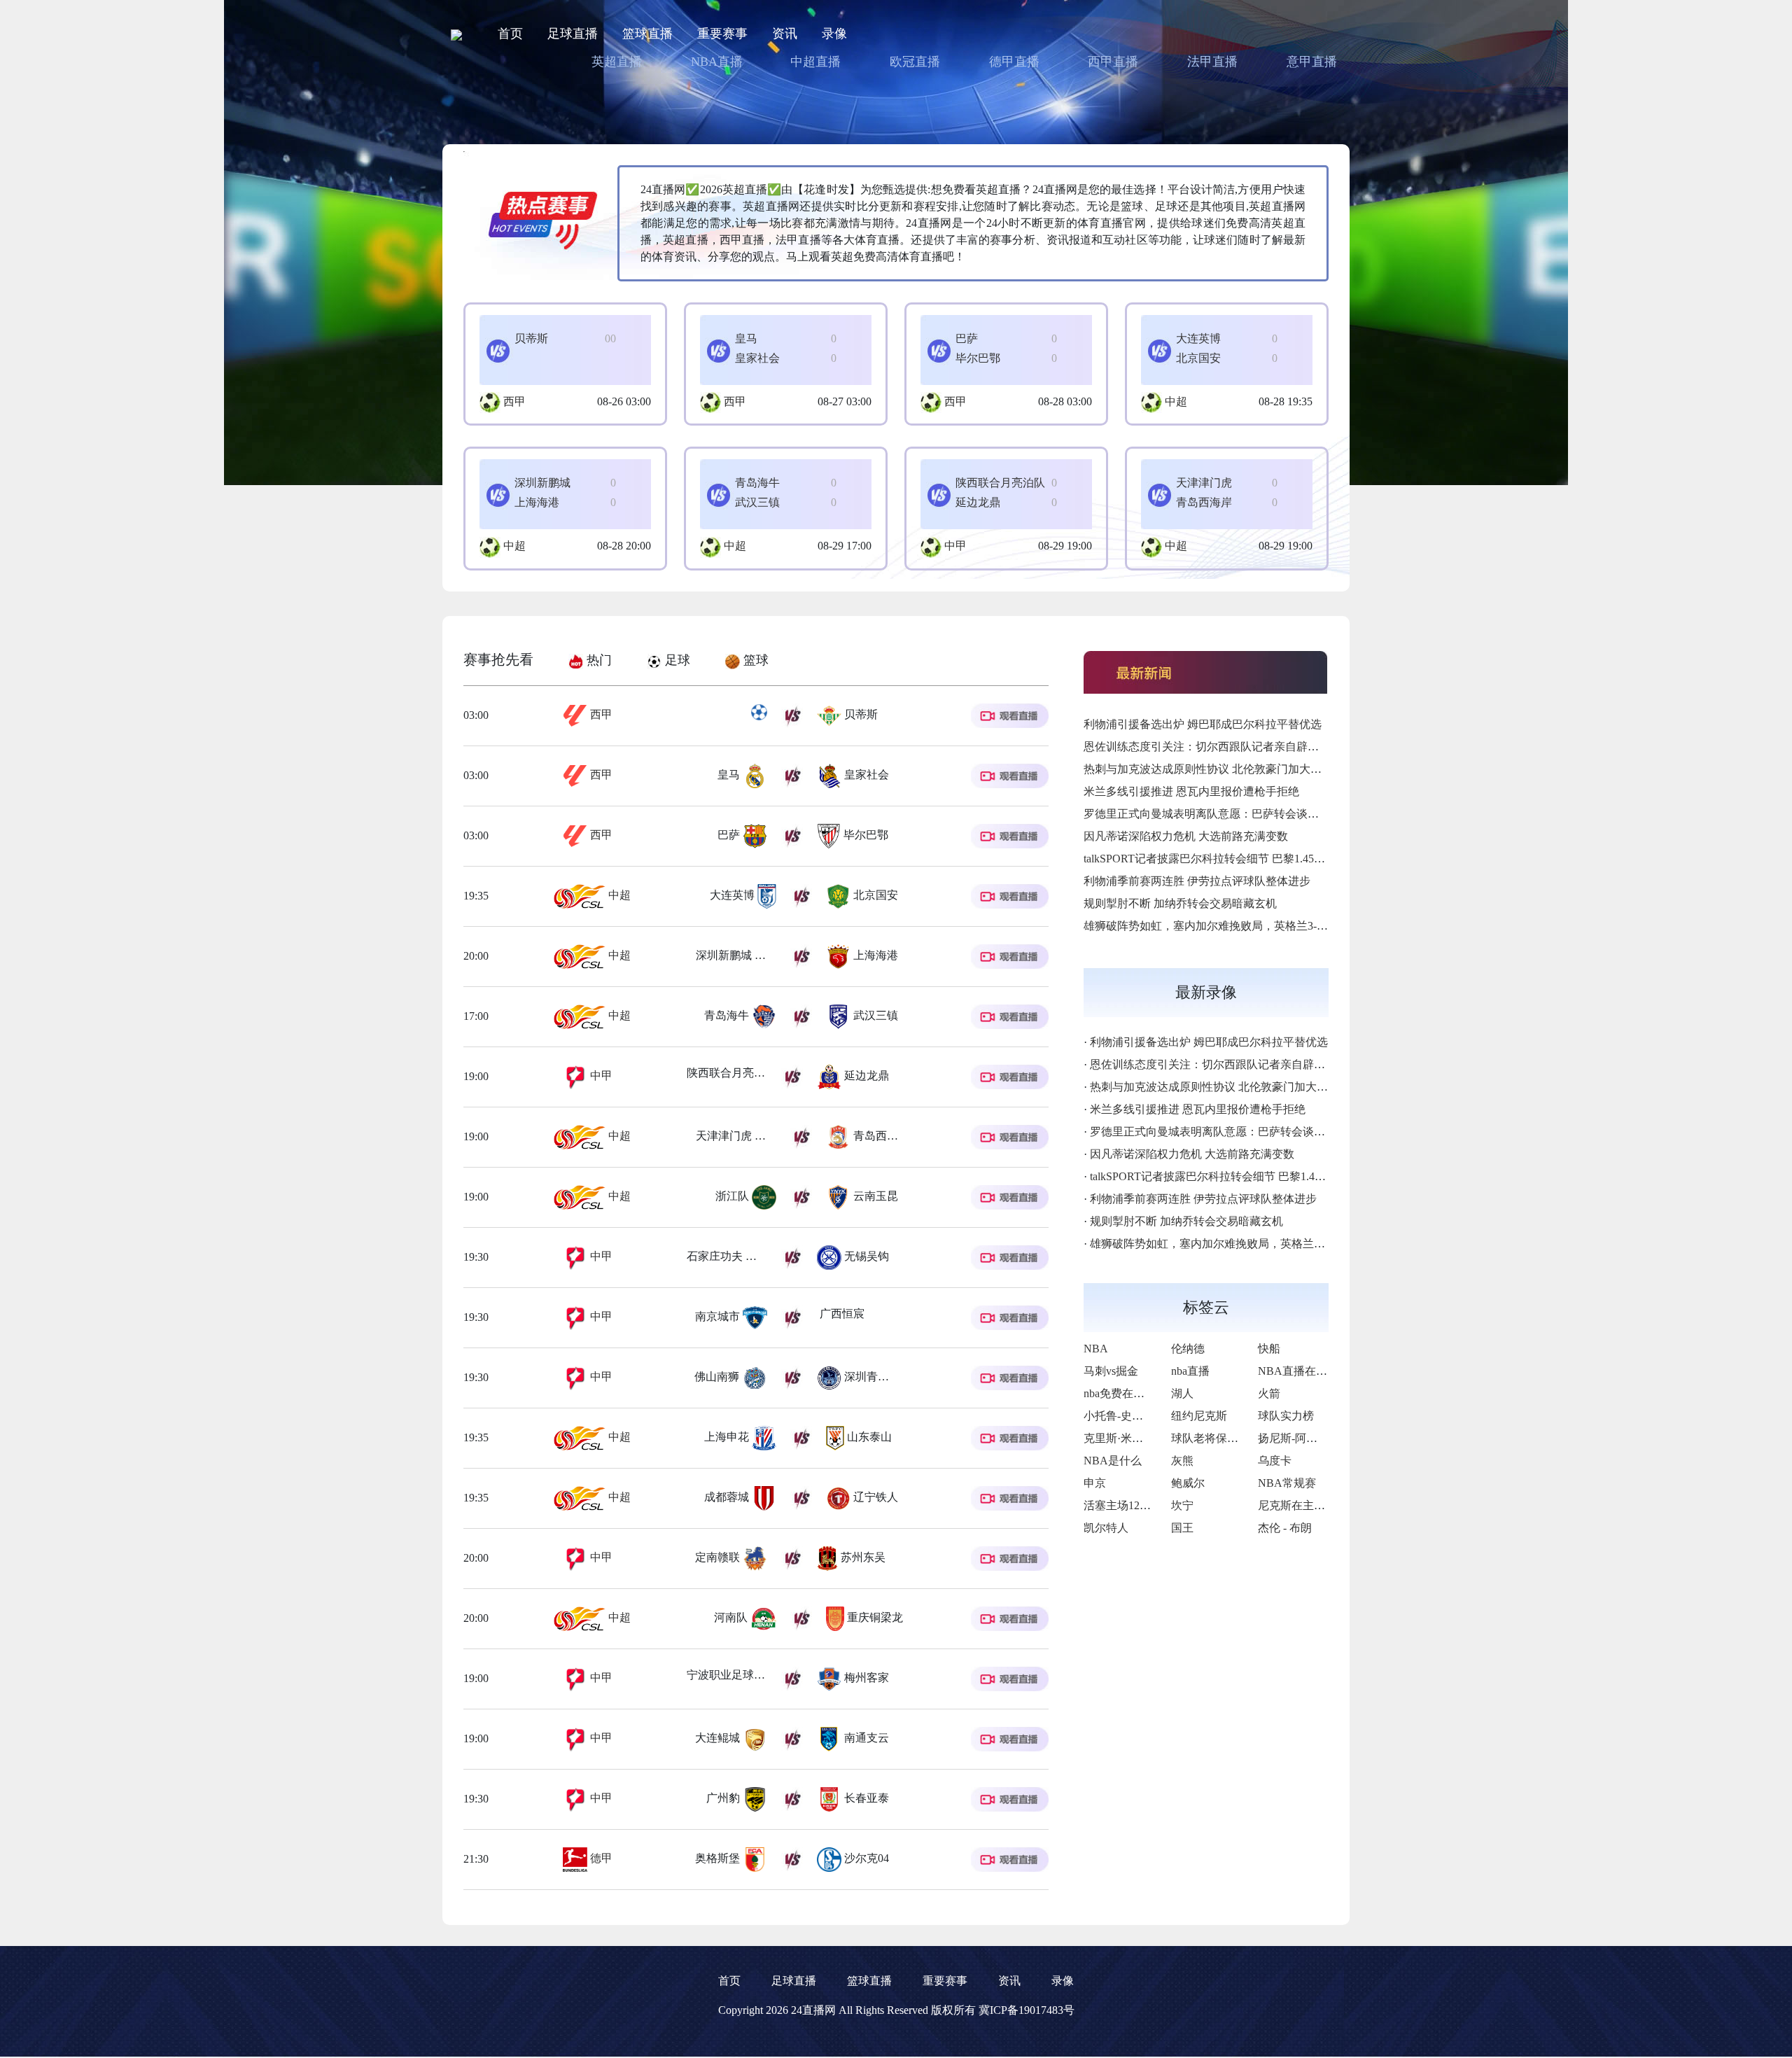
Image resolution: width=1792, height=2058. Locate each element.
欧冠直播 (915, 62)
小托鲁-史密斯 (1119, 1416)
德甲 (600, 1858)
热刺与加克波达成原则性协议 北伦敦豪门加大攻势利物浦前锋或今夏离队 (1264, 769)
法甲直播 (1212, 62)
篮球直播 (647, 34)
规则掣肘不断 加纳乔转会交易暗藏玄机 (1180, 903)
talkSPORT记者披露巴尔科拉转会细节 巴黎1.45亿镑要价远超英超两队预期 (1266, 859)
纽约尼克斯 (1199, 1416)
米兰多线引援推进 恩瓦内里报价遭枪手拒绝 (1191, 791)
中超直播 (815, 62)
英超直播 (617, 62)
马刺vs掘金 (1111, 1371)
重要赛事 (722, 34)
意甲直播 (1312, 62)
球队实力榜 (1286, 1416)
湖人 (1182, 1393)
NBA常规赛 (1287, 1483)
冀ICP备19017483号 (1027, 2010)
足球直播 (573, 34)
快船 (1269, 1349)
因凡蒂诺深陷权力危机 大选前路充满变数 (1186, 836)
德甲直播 (1014, 62)
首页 (510, 34)
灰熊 (1182, 1461)
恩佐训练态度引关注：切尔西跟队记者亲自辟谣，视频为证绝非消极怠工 (1263, 747)
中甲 (955, 546)
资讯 (785, 34)
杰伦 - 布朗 (1285, 1528)
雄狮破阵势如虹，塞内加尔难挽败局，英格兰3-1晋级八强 (1225, 926)
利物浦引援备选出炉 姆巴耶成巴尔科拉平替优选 (1203, 724)
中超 (1176, 401)
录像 (834, 34)
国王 (1182, 1528)
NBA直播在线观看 (1304, 1371)
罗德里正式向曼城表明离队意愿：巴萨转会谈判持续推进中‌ (1229, 814)
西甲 (514, 401)
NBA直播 (717, 62)
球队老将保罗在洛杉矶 (1227, 1438)
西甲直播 (1113, 62)
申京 (1095, 1483)
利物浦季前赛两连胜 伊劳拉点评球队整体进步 (1197, 881)
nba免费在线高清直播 (1136, 1393)
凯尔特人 (1106, 1528)
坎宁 (1182, 1505)
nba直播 (1190, 1371)
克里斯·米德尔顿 (1125, 1438)
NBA (1096, 1349)
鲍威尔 (1188, 1483)
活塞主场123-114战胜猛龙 (1147, 1505)
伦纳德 (1188, 1349)
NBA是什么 (1113, 1461)
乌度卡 (1275, 1461)
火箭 (1269, 1393)
